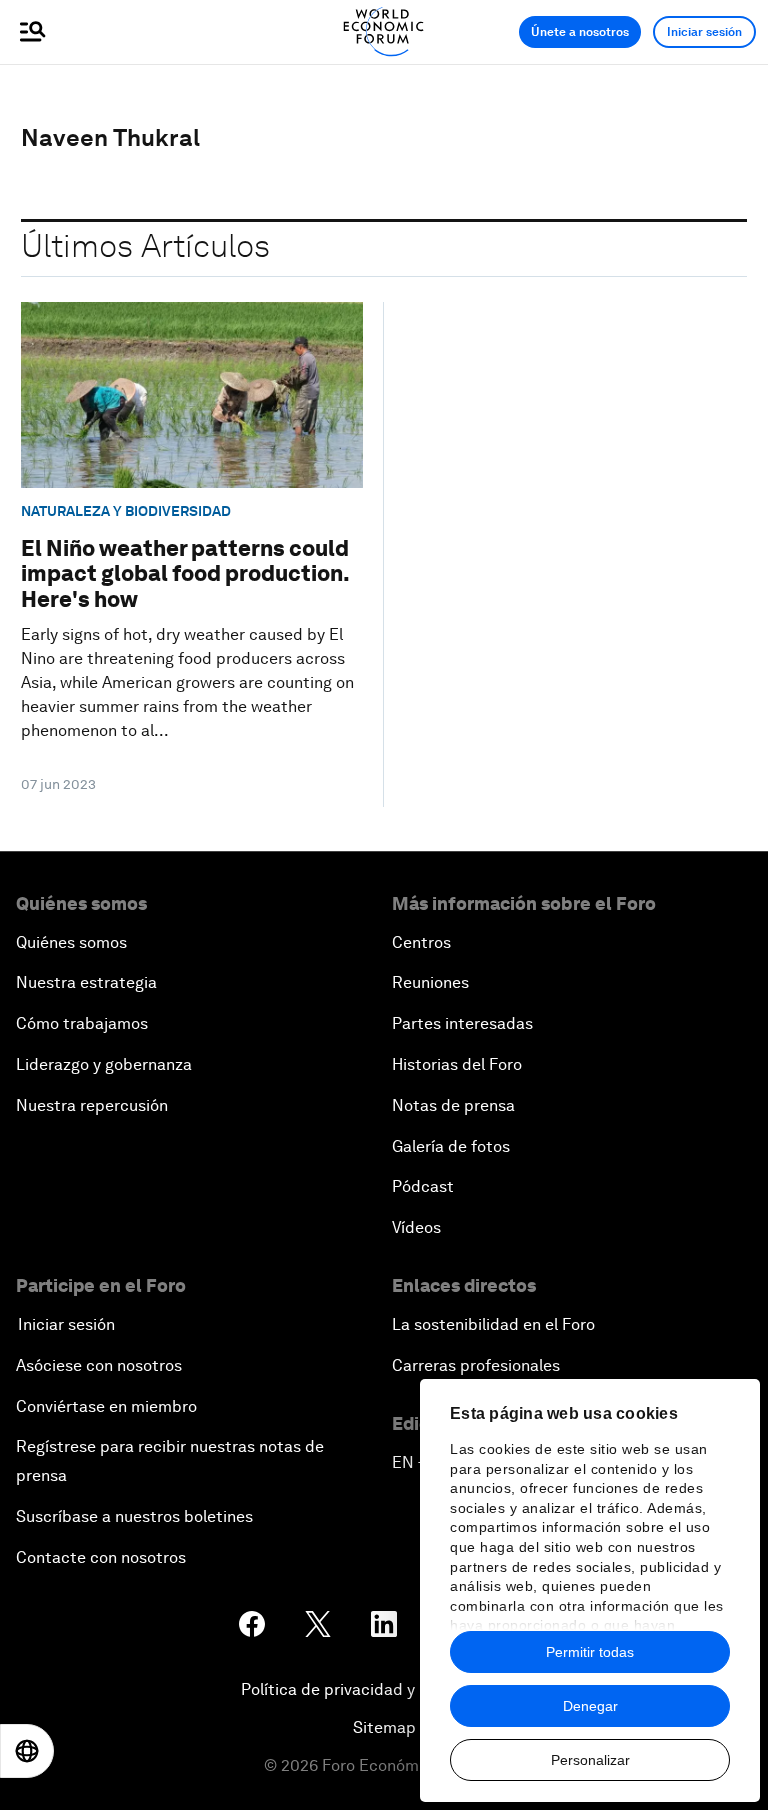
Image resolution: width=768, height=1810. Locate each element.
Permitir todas (590, 1652)
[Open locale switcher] (27, 1751)
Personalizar (590, 1760)
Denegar (590, 1706)
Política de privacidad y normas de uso (384, 1689)
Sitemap (384, 1727)
